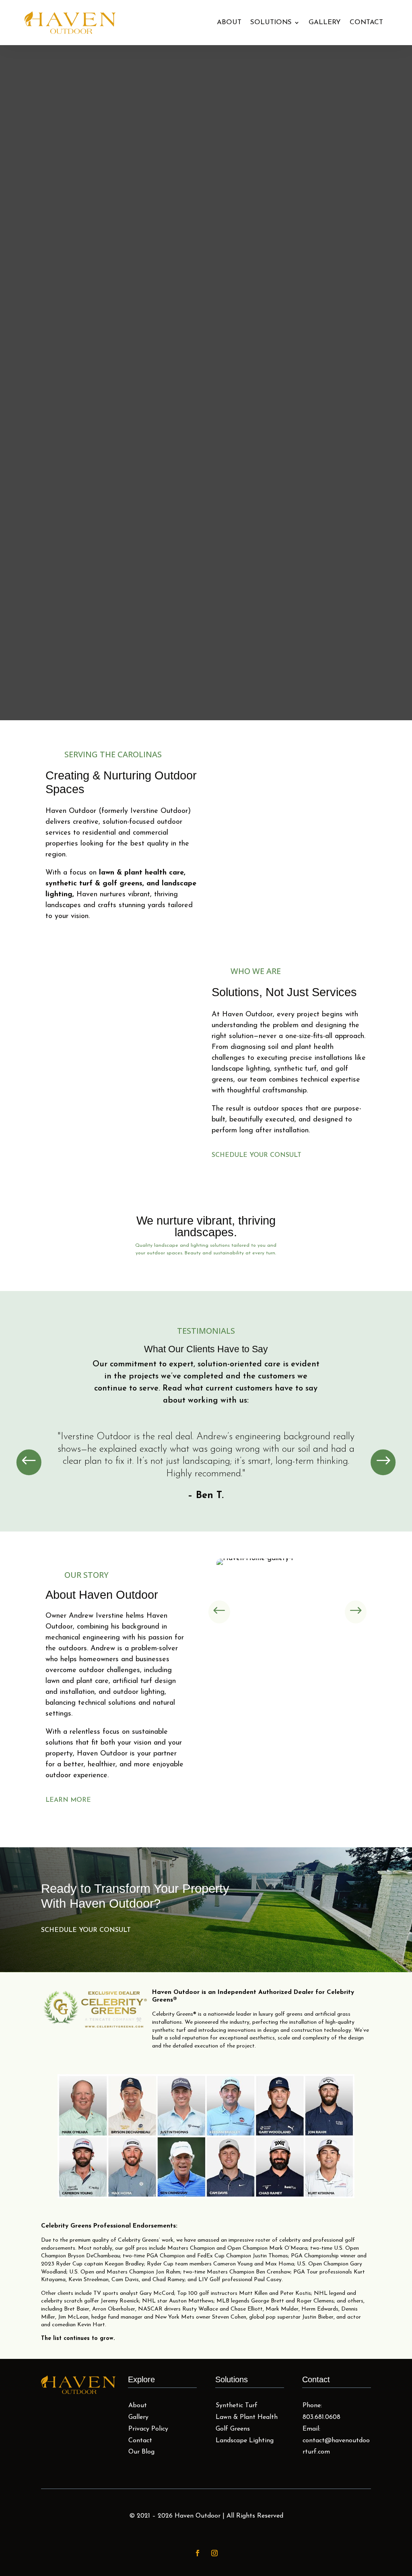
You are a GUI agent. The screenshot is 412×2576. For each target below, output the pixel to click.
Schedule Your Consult (256, 1169)
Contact (366, 22)
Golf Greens (233, 2443)
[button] (29, 1476)
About (229, 22)
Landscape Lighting (245, 2454)
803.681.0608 (321, 2431)
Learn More (68, 1814)
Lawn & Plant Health (247, 2431)
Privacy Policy (148, 2443)
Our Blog (141, 2466)
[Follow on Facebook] (198, 2567)
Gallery (325, 22)
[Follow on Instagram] (214, 2567)
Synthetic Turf (237, 2420)
